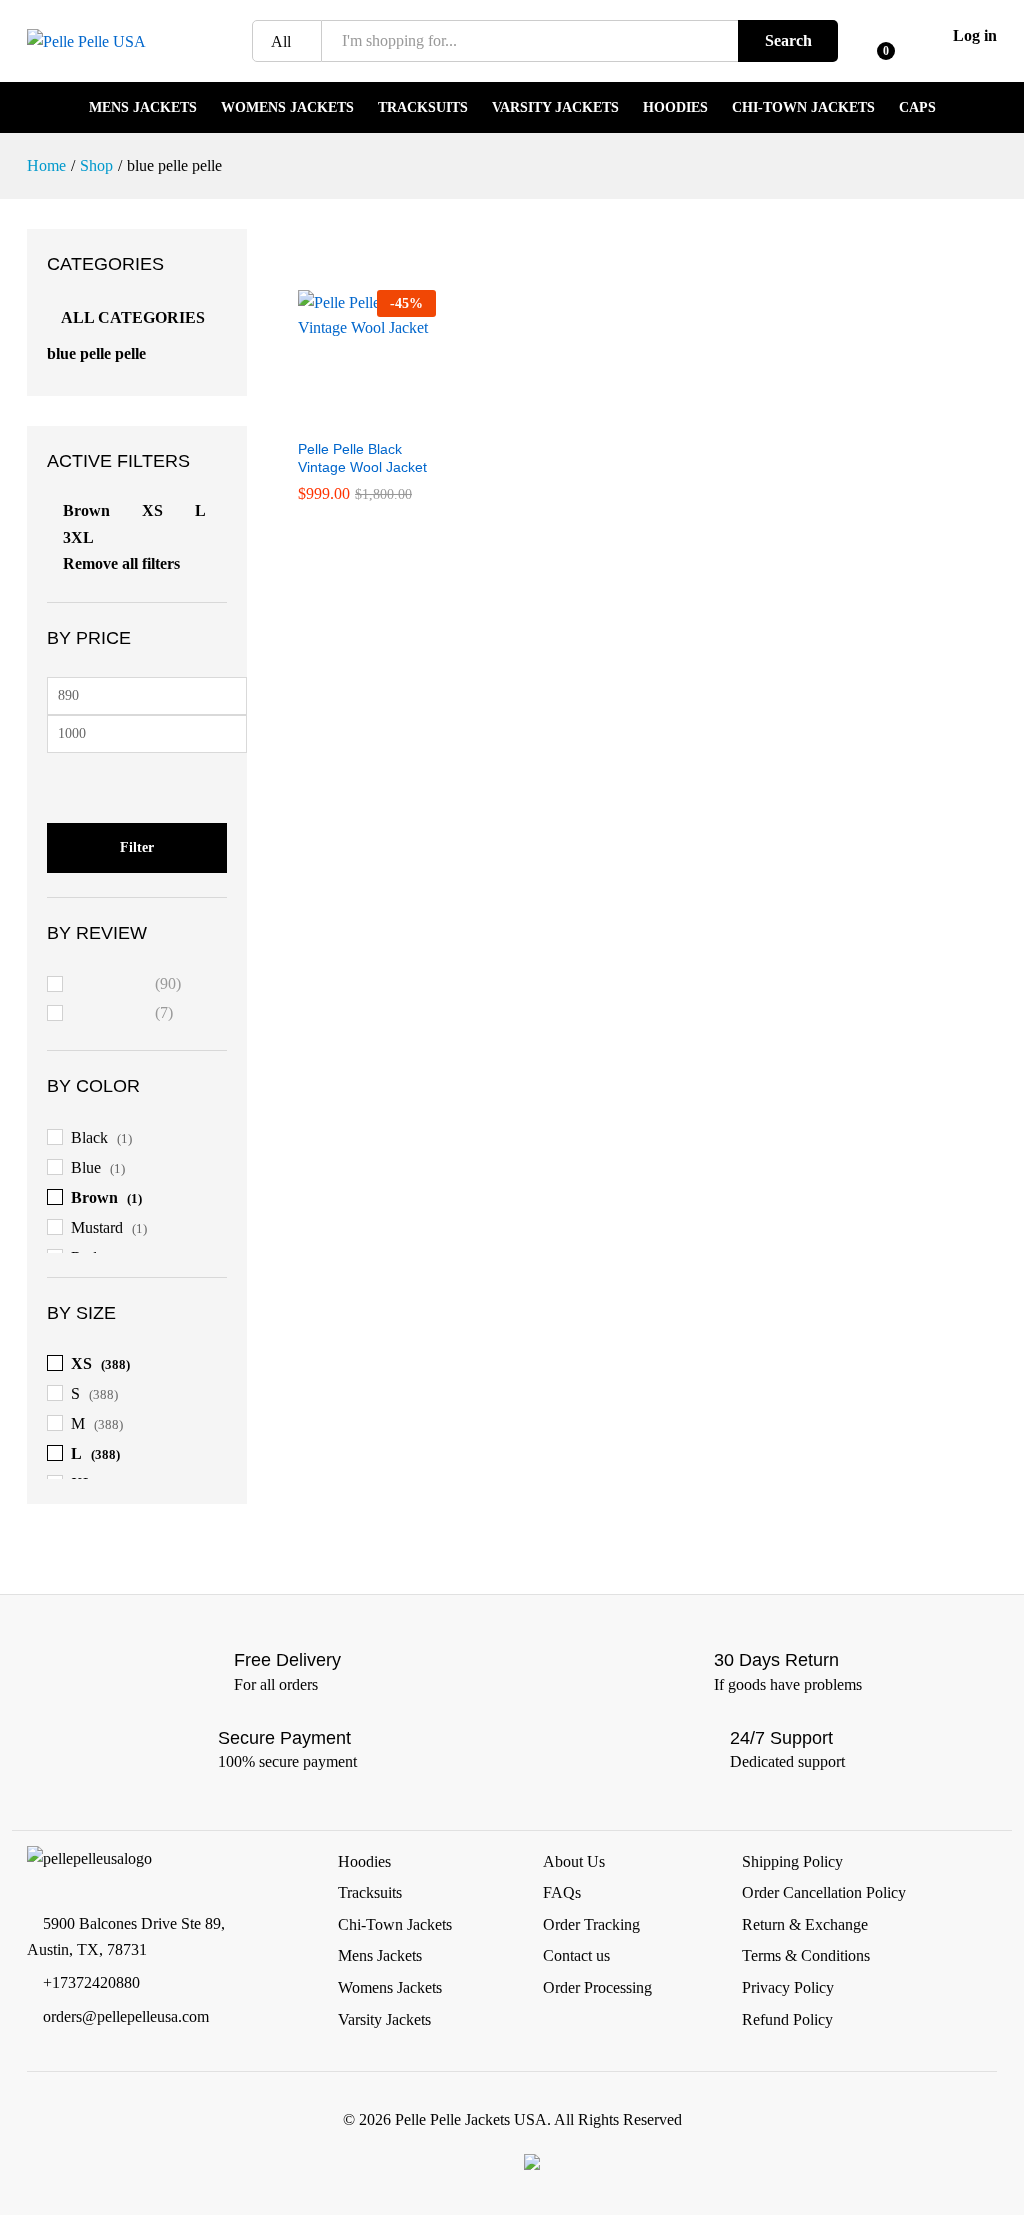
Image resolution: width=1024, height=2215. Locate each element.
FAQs (562, 1892)
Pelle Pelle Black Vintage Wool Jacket (362, 458)
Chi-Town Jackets (803, 108)
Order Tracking (591, 1924)
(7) (123, 1015)
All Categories (133, 317)
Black (89, 1137)
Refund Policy (787, 2019)
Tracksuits (423, 108)
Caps (917, 108)
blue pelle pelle (96, 353)
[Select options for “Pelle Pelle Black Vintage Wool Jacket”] (344, 416)
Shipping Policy (792, 1861)
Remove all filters (121, 563)
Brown (86, 510)
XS (152, 510)
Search (788, 40)
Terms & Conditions (806, 1955)
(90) (127, 986)
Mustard (97, 1227)
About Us (574, 1861)
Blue (86, 1167)
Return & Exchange (805, 1924)
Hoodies (675, 108)
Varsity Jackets (555, 108)
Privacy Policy (788, 1987)
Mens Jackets (143, 108)
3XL (78, 537)
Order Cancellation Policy (824, 1892)
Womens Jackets (287, 108)
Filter (137, 847)
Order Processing (597, 1987)
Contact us (576, 1955)
